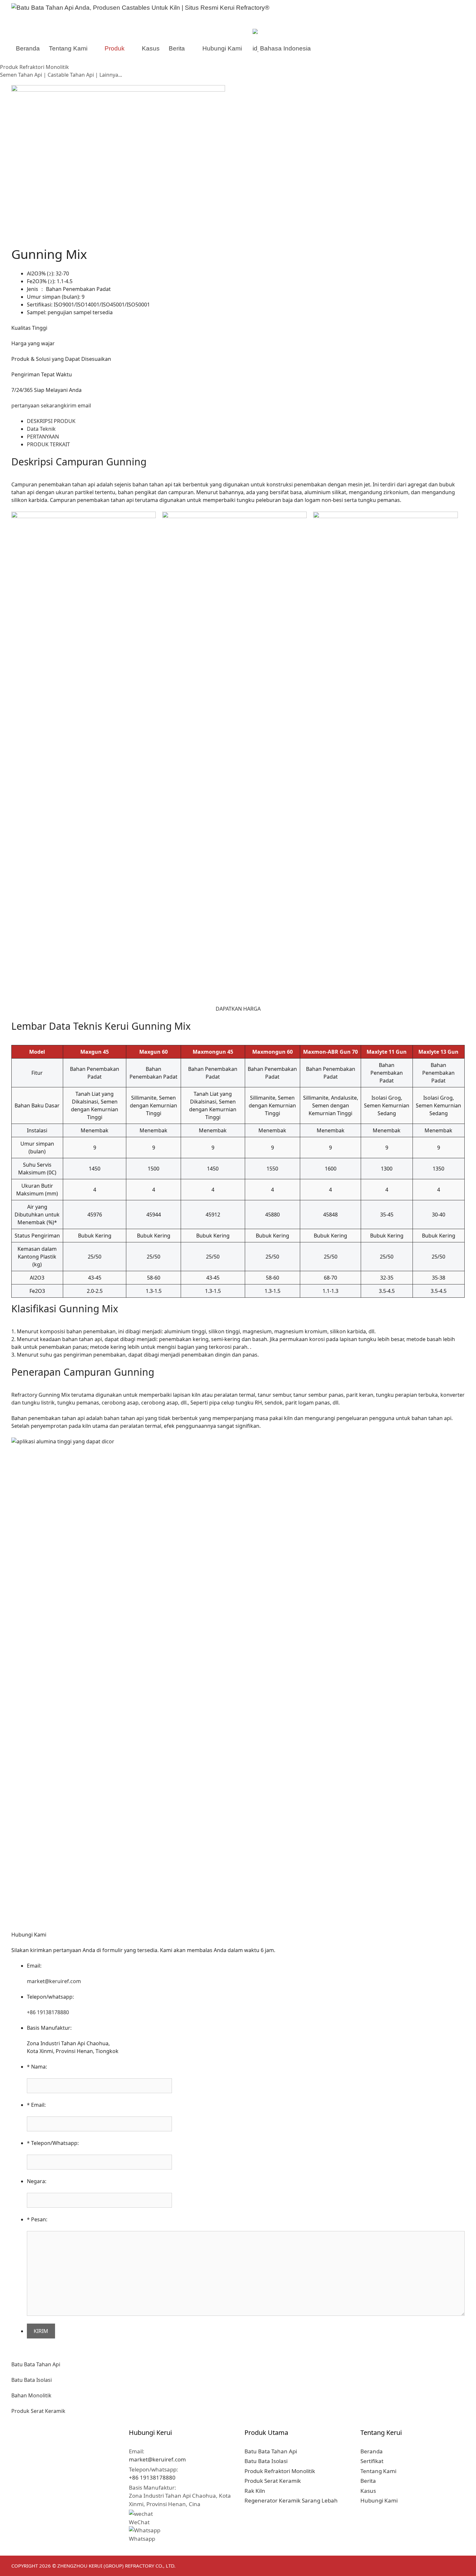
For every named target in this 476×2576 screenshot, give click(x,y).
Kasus (151, 48)
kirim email (77, 405)
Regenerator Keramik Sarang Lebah (291, 2500)
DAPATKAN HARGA (238, 1009)
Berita (177, 48)
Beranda (28, 48)
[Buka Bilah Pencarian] (332, 49)
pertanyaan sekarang (38, 405)
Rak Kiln (255, 2491)
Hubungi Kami (222, 48)
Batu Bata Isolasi (32, 2380)
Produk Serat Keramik (38, 2411)
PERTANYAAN (43, 437)
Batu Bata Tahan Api (36, 2364)
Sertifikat (372, 2461)
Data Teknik (41, 429)
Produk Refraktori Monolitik (280, 2471)
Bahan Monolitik (31, 2395)
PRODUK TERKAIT (48, 444)
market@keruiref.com (54, 1981)
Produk (115, 48)
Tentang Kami (68, 48)
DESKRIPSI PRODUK (51, 421)
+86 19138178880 (48, 2012)
